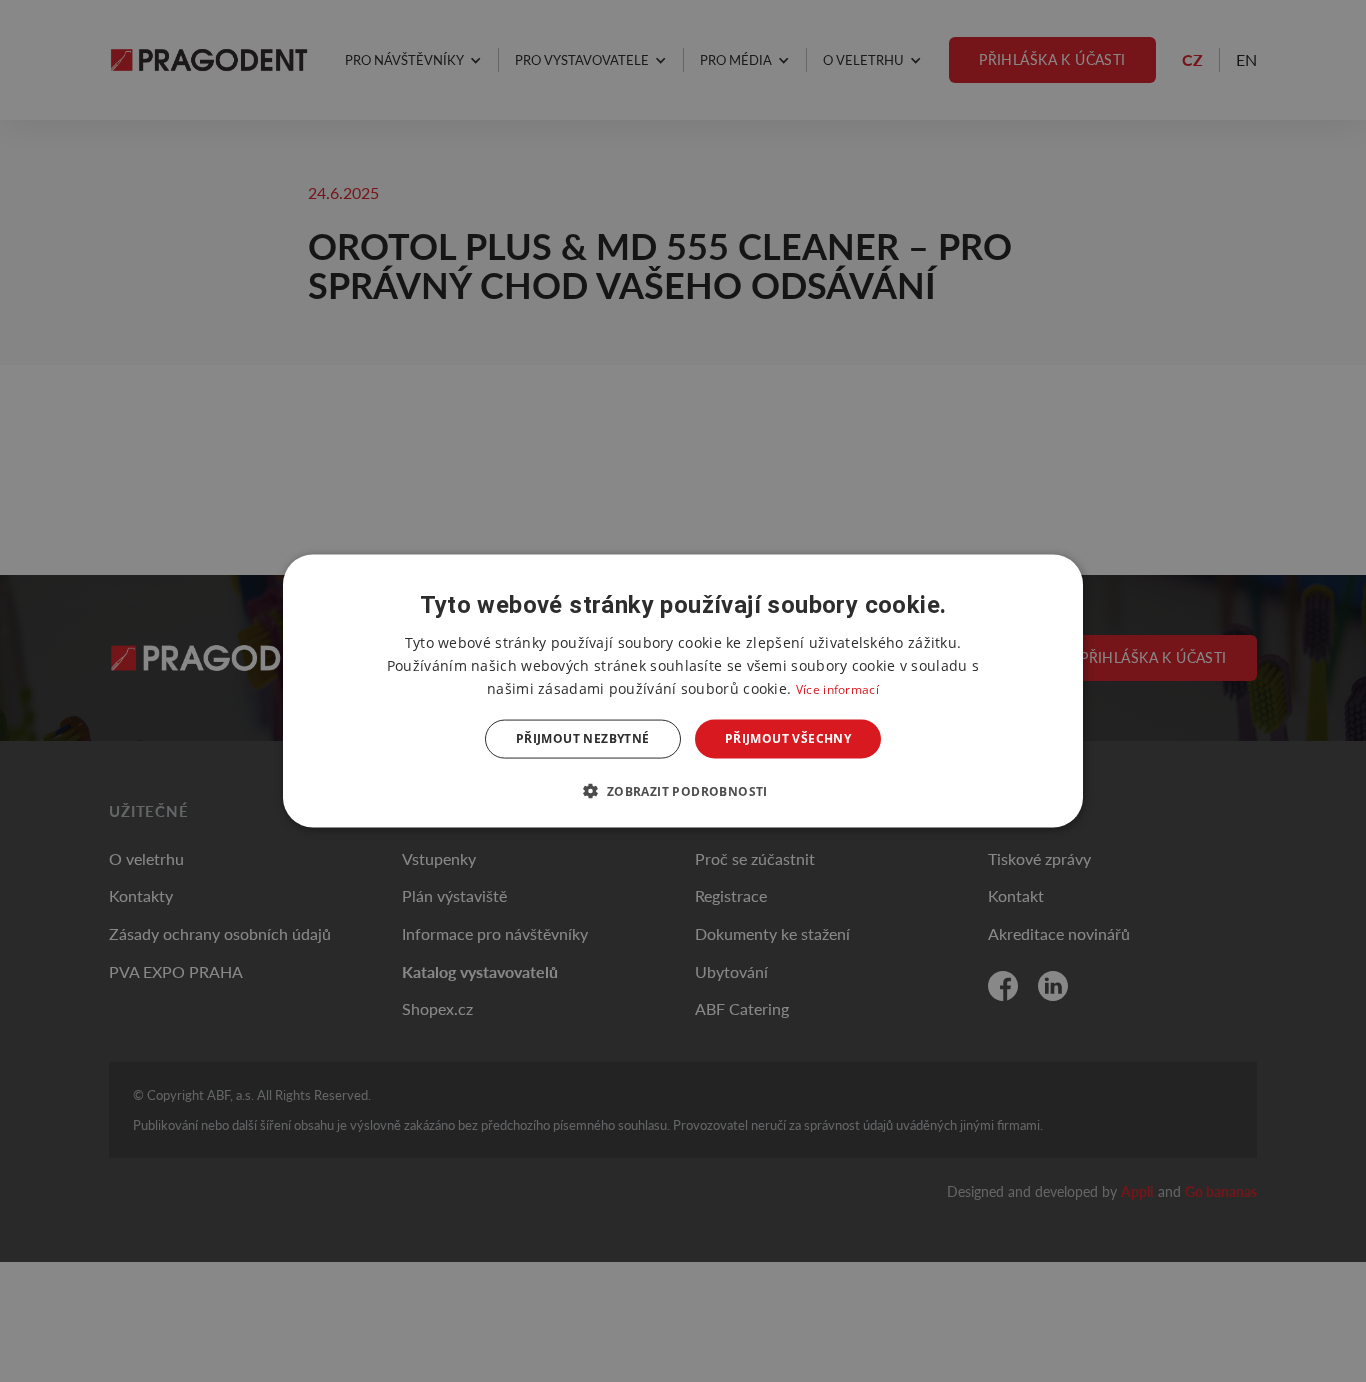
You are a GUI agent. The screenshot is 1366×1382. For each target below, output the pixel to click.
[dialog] (683, 691)
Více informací (837, 689)
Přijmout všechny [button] (788, 738)
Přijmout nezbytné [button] (583, 738)
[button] (682, 790)
